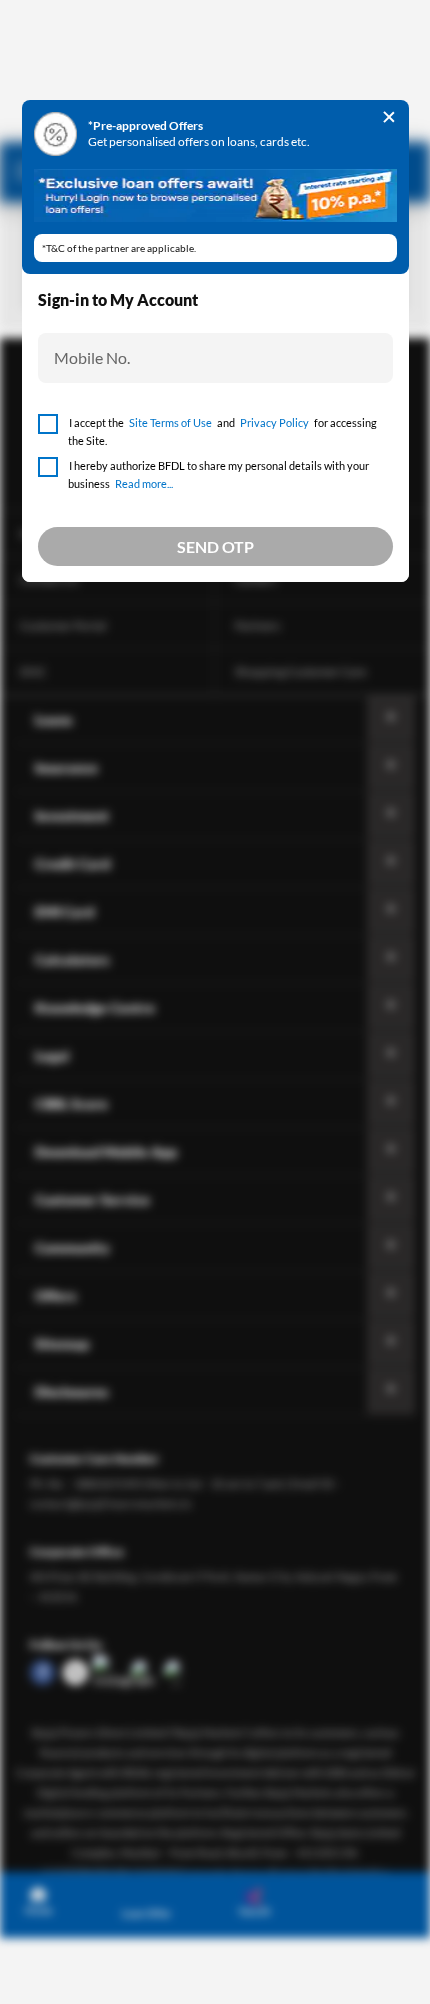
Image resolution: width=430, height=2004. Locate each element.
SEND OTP (215, 546)
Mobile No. (92, 357)
